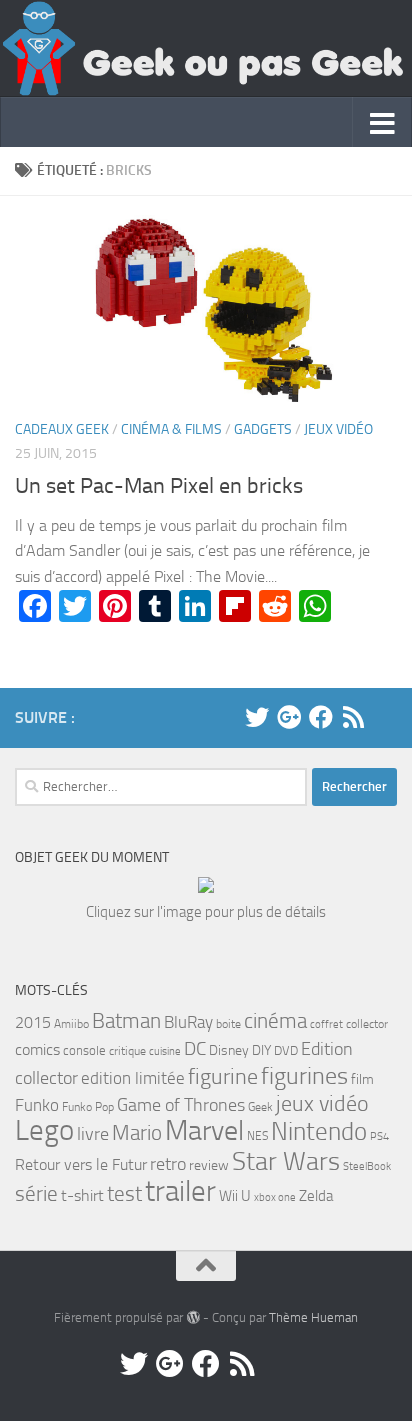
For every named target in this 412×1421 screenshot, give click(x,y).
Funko (37, 1105)
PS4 (379, 1136)
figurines (304, 1075)
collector (367, 1024)
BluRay (188, 1022)
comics (37, 1049)
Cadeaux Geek (62, 429)
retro (168, 1164)
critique (127, 1051)
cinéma (275, 1020)
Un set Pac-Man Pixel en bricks (159, 486)
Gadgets (263, 429)
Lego (44, 1130)
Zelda (316, 1196)
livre (93, 1134)
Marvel (204, 1130)
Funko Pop (88, 1107)
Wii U (235, 1196)
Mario (137, 1132)
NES (257, 1136)
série (36, 1194)
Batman (126, 1021)
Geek (260, 1107)
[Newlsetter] (385, 717)
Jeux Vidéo (338, 429)
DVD (286, 1050)
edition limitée (133, 1078)
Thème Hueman (313, 1317)
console (84, 1050)
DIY (261, 1050)
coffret (326, 1024)
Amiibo (71, 1024)
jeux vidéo (322, 1104)
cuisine (165, 1051)
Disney (229, 1050)
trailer (180, 1191)
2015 (33, 1022)
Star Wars (286, 1161)
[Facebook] (321, 717)
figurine (223, 1077)
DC (195, 1048)
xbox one (275, 1197)
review (209, 1165)
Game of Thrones (181, 1105)
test (124, 1194)
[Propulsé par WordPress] (192, 1317)
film (362, 1079)
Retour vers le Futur (81, 1164)
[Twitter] (257, 717)
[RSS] (353, 717)
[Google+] (289, 717)
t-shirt (82, 1195)
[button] (206, 306)
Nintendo (319, 1131)
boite (228, 1024)
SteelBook (367, 1166)
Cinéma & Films (171, 429)
